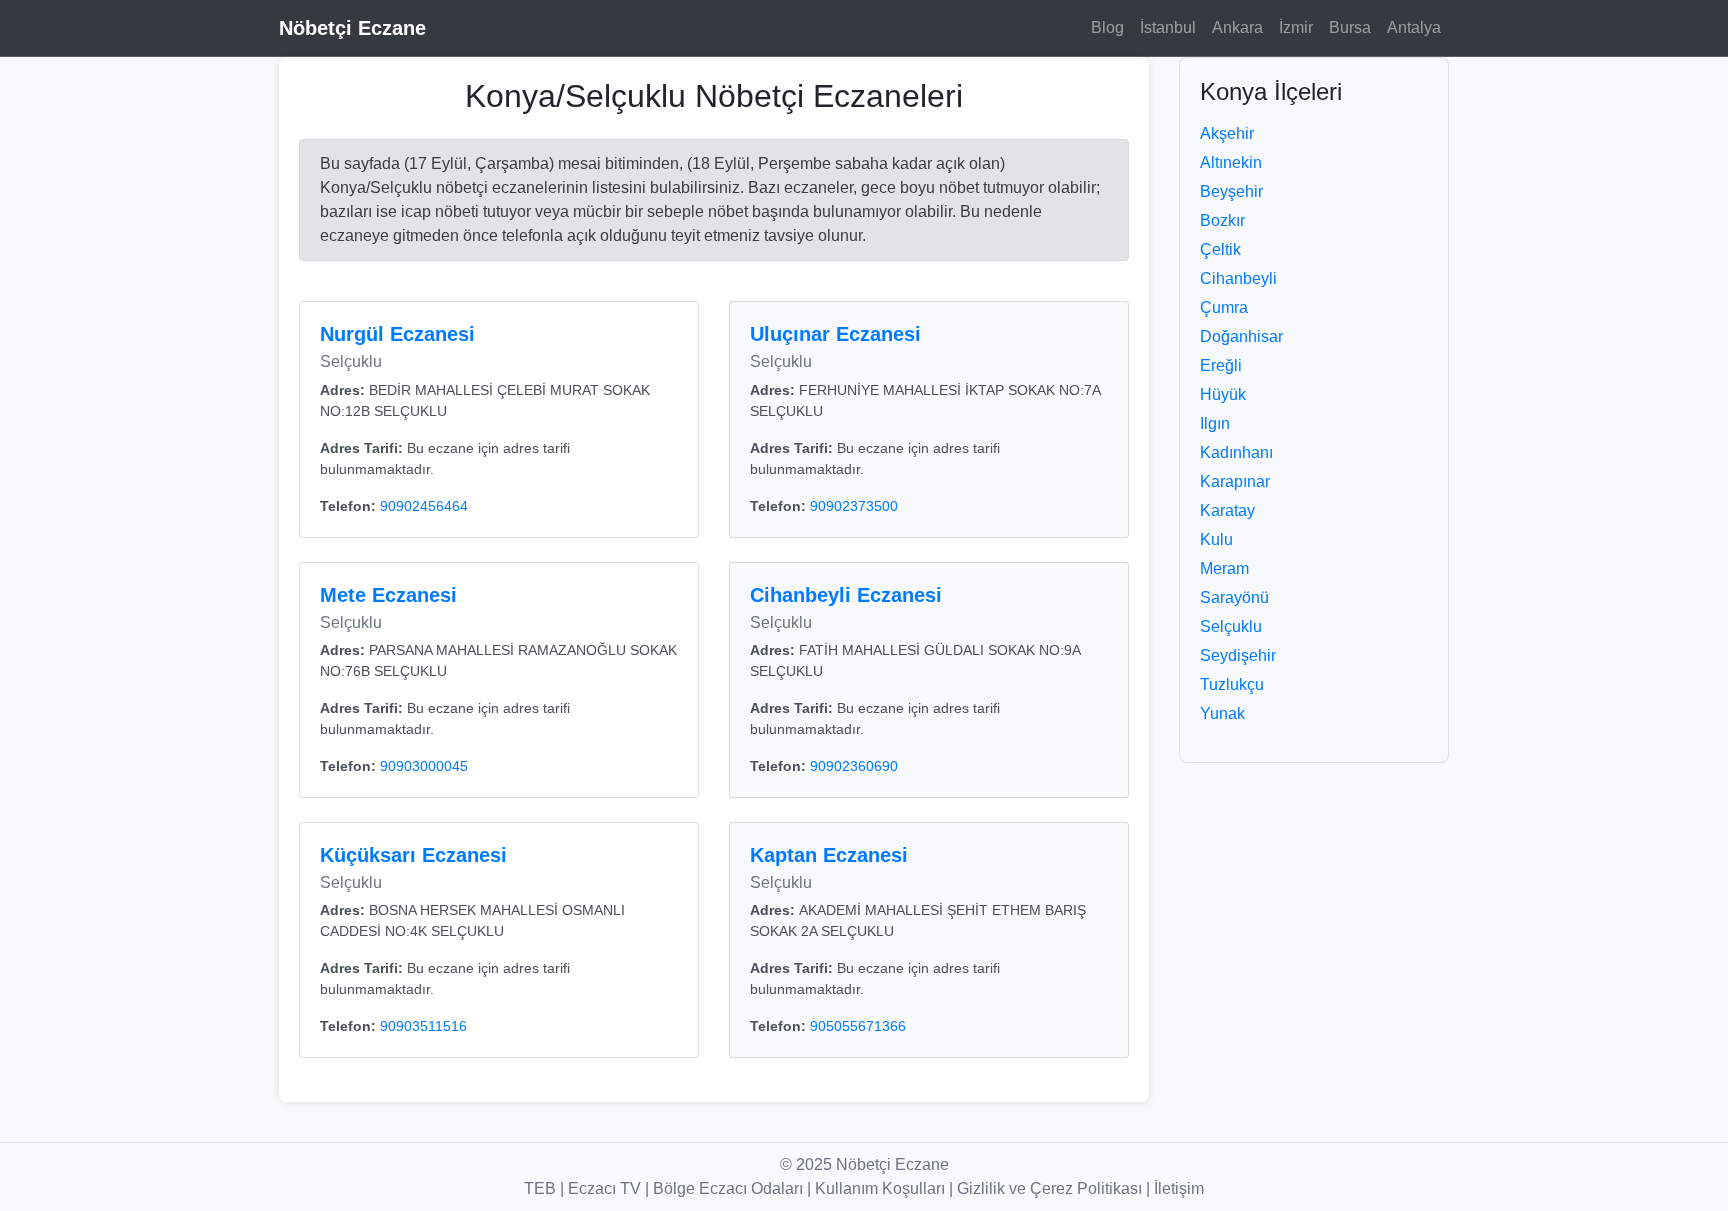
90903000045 (424, 766)
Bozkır (1222, 220)
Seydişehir (1238, 655)
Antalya (1414, 27)
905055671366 (858, 1026)
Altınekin (1231, 162)
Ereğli (1221, 365)
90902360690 (854, 766)
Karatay (1227, 510)
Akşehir (1227, 133)
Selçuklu (1231, 626)
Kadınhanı (1236, 452)
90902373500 (854, 506)
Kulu (1216, 539)
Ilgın (1215, 423)
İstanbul (1168, 27)
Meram (1224, 568)
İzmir (1296, 27)
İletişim (1179, 1188)
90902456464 (424, 506)
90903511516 (423, 1026)
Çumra (1224, 307)
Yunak (1222, 713)
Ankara (1237, 27)
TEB (540, 1188)
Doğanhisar (1241, 336)
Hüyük (1223, 394)
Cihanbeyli (1238, 278)
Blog (1107, 27)
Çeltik (1220, 249)
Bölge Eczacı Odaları (728, 1188)
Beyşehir (1231, 191)
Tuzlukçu (1232, 684)
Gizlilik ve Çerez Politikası (1049, 1188)
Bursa (1350, 27)
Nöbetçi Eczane (352, 28)
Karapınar (1235, 481)
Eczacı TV (604, 1188)
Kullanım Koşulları (880, 1188)
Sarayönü (1234, 597)
